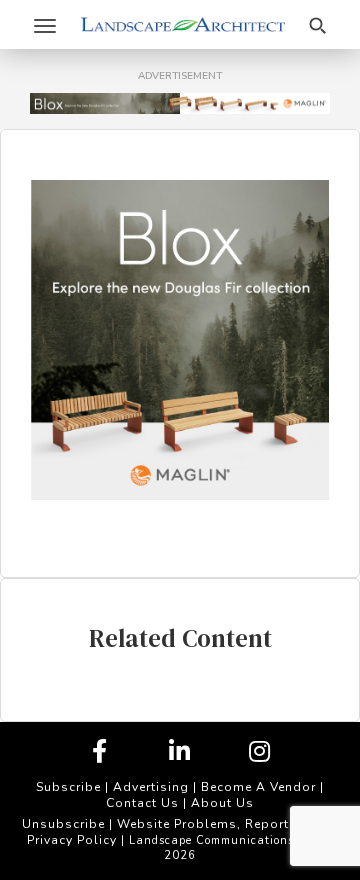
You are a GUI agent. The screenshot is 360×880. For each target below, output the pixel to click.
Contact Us (142, 803)
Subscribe (68, 787)
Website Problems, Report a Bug (224, 824)
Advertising (151, 787)
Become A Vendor (258, 787)
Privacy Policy (72, 840)
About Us (222, 803)
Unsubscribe (63, 824)
